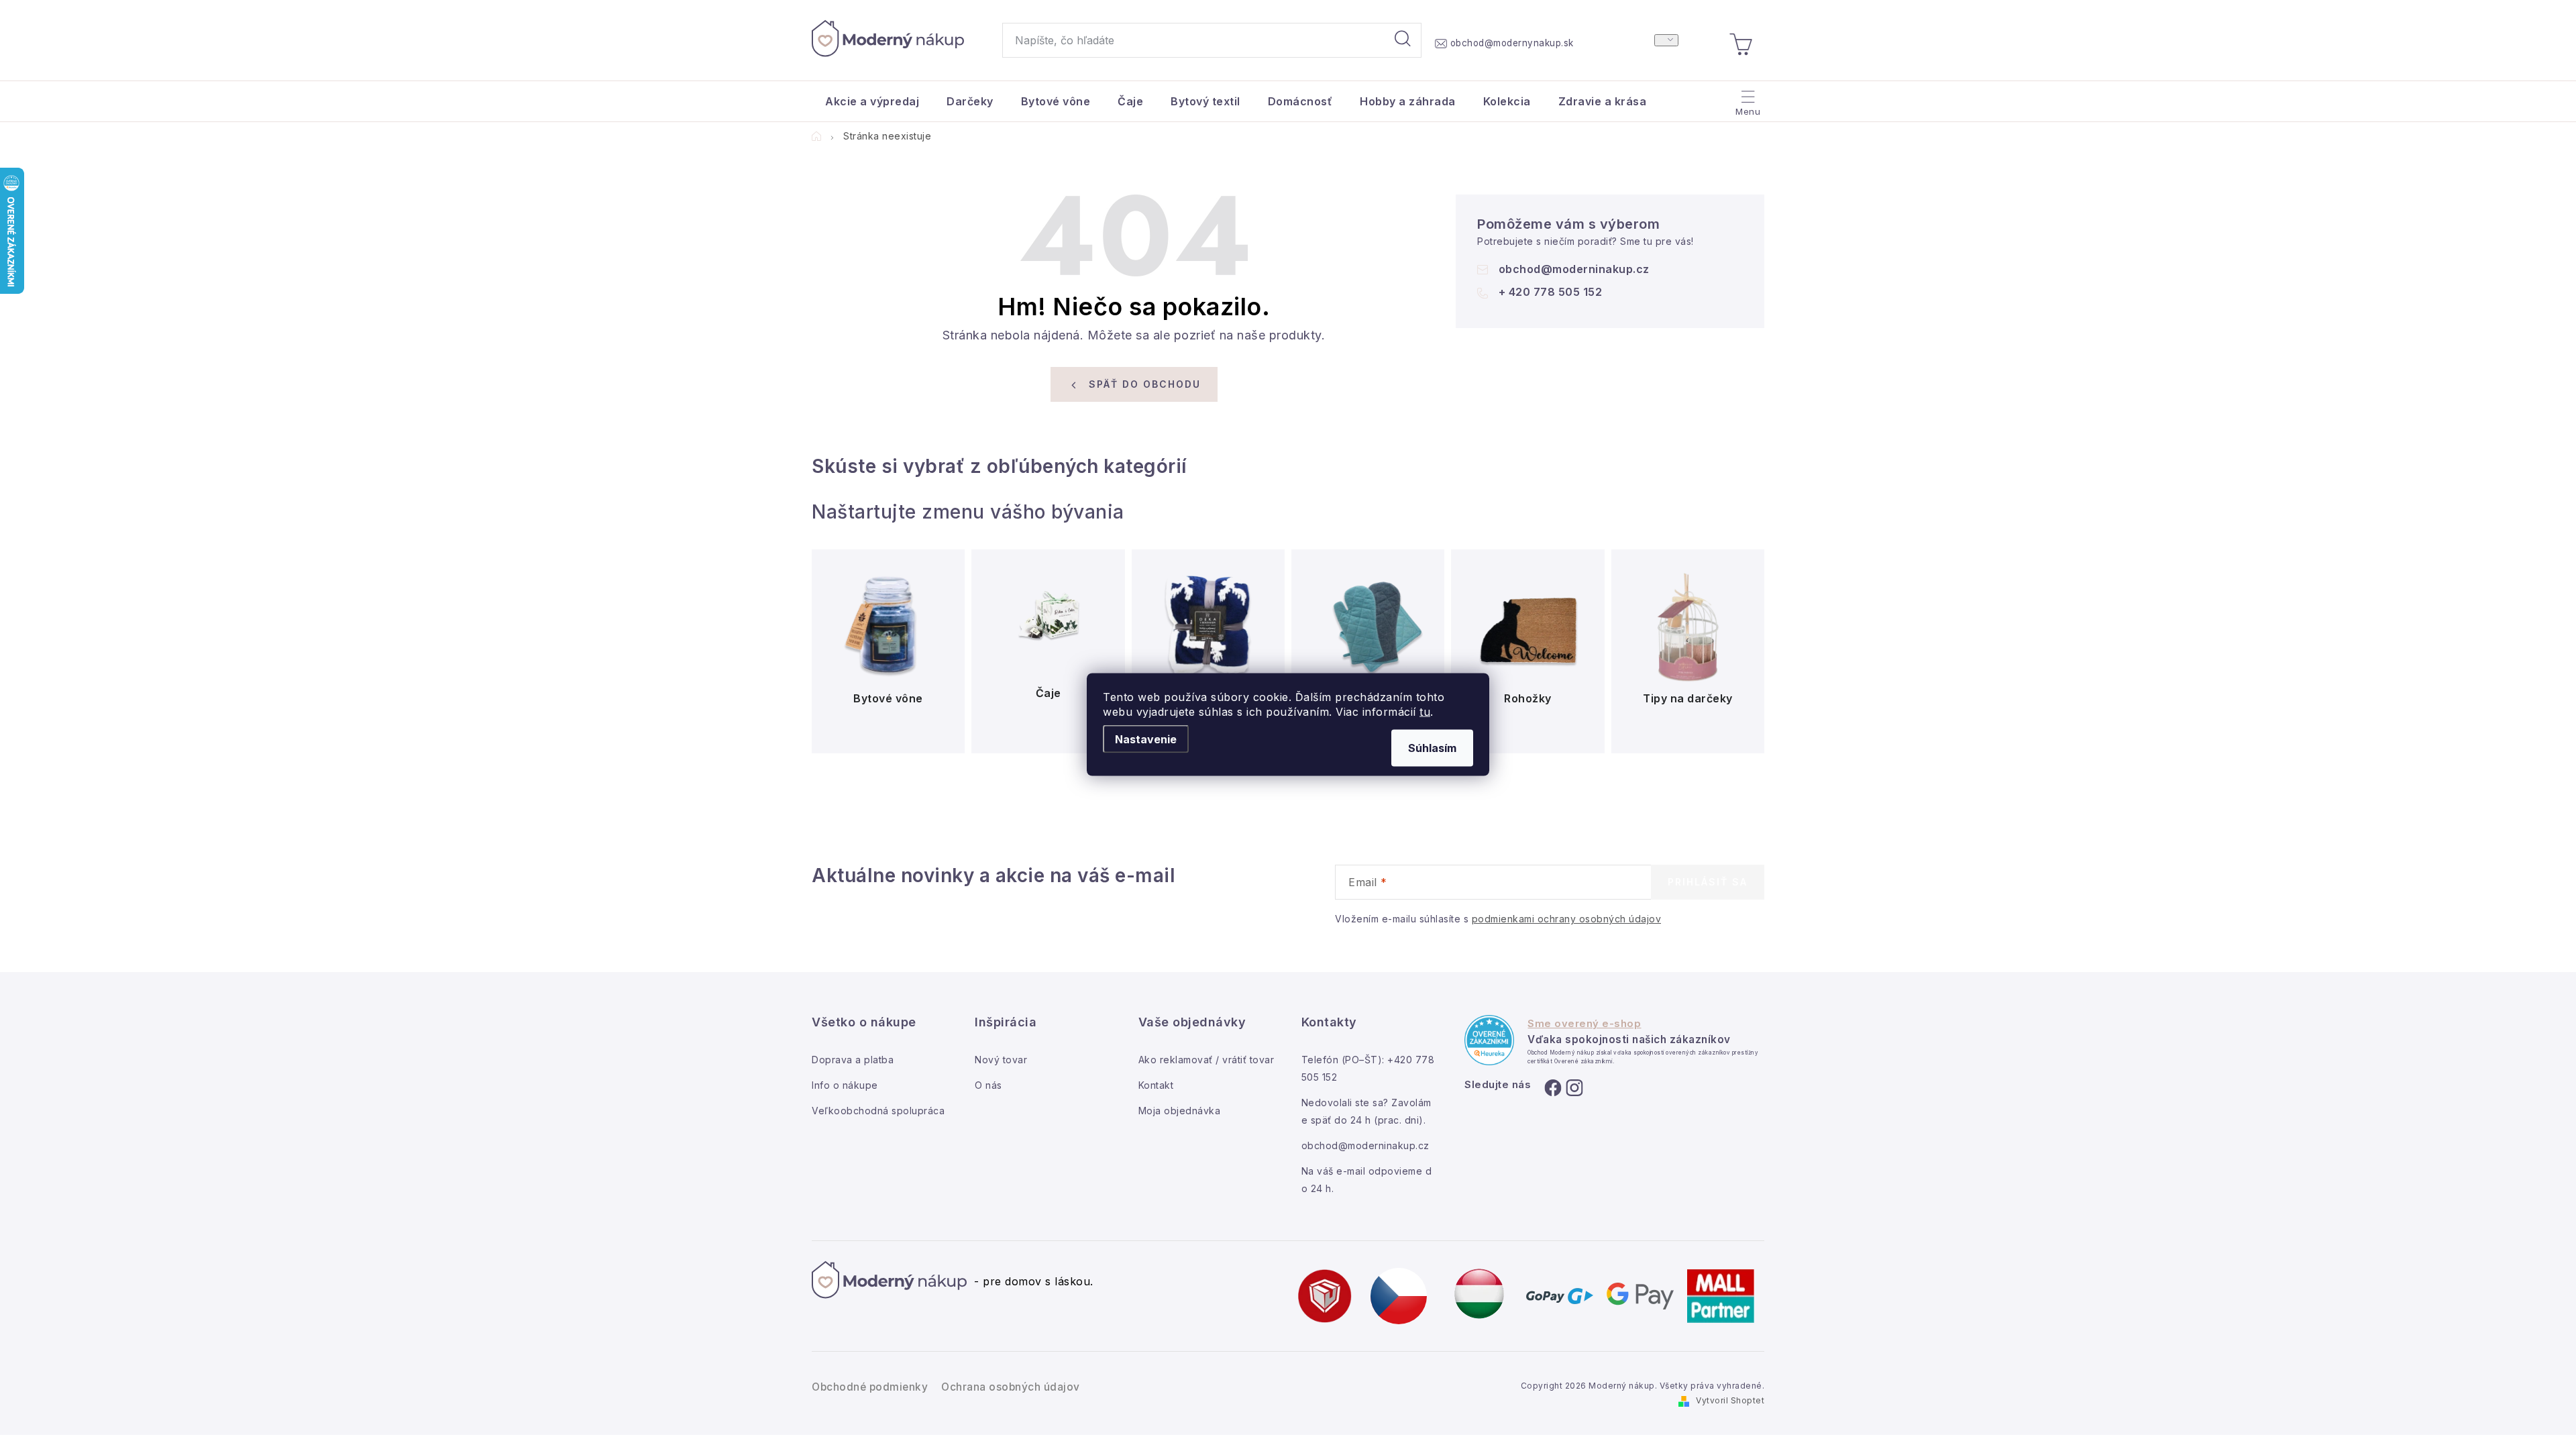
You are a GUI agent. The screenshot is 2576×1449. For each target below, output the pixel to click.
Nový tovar (1001, 1060)
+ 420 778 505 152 (1551, 292)
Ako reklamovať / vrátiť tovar (1206, 1060)
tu (1425, 712)
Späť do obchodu (1145, 384)
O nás (988, 1085)
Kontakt (1156, 1085)
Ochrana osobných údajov (1011, 1387)
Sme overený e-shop (1584, 1024)
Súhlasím (1432, 748)
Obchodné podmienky (870, 1387)
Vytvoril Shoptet (1730, 1400)
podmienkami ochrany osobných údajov (1567, 919)
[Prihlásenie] (1666, 40)
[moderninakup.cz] (1399, 1295)
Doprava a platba (853, 1060)
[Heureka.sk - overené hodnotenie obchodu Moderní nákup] (1489, 1040)
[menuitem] (872, 101)
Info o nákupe (845, 1085)
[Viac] (1747, 98)
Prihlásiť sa (1708, 882)
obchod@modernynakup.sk (1512, 43)
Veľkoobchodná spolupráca (878, 1111)
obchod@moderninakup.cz (1574, 269)
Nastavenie (1146, 739)
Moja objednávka (1180, 1111)
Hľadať (1403, 40)
